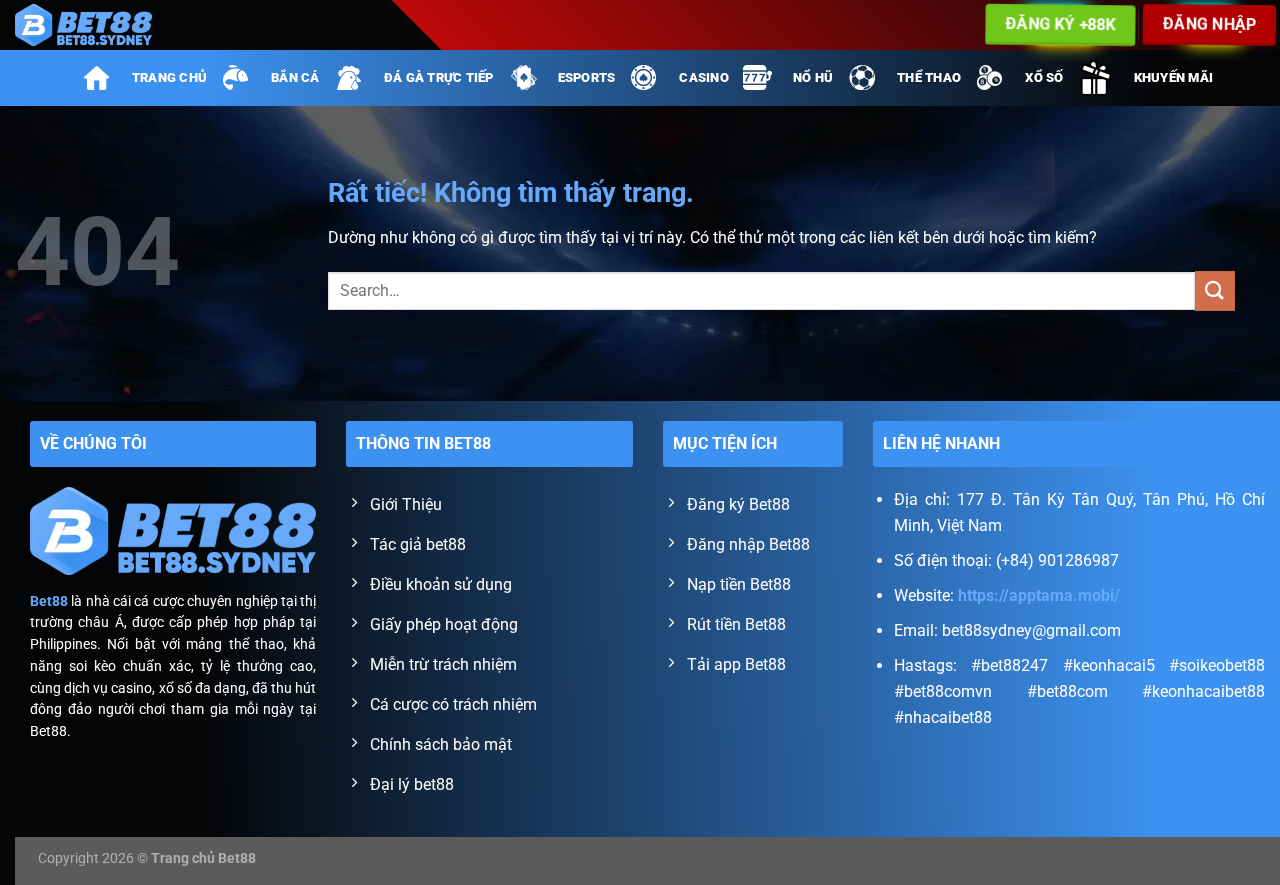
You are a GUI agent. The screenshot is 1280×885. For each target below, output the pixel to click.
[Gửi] (1215, 290)
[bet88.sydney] (98, 25)
